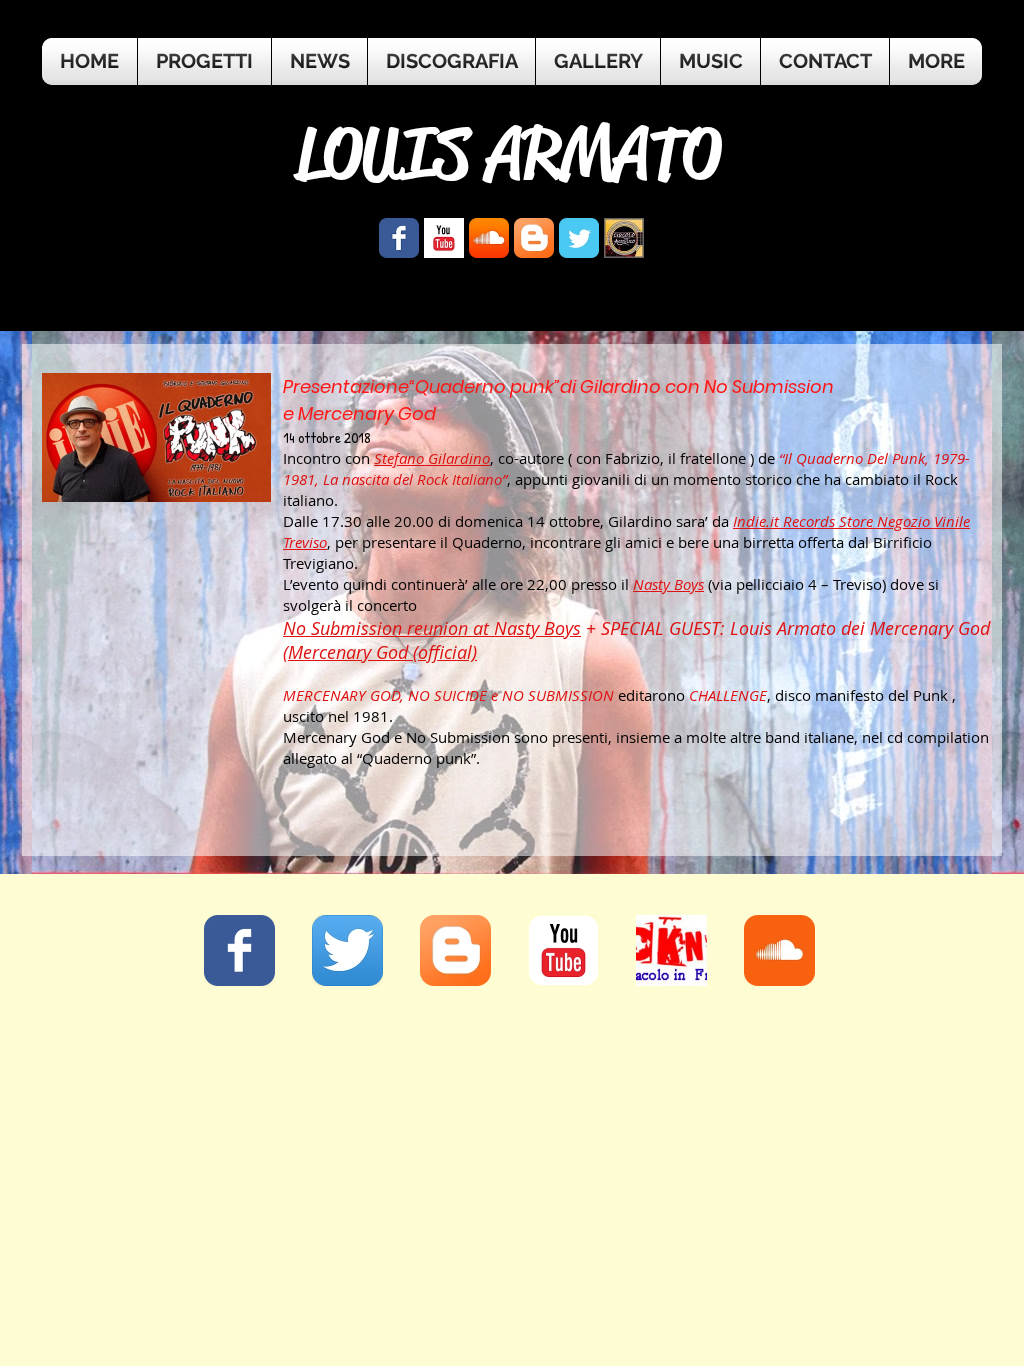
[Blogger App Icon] (534, 238)
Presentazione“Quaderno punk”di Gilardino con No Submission (558, 386)
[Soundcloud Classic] (779, 950)
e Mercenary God (359, 413)
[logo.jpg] (624, 238)
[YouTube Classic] (563, 950)
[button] (936, 61)
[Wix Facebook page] (399, 238)
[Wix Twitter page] (579, 238)
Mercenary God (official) (382, 652)
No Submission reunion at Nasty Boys (432, 628)
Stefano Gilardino (432, 458)
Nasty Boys (668, 584)
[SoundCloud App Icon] (489, 238)
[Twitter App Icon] (347, 950)
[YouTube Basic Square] (444, 238)
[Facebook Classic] (239, 950)
